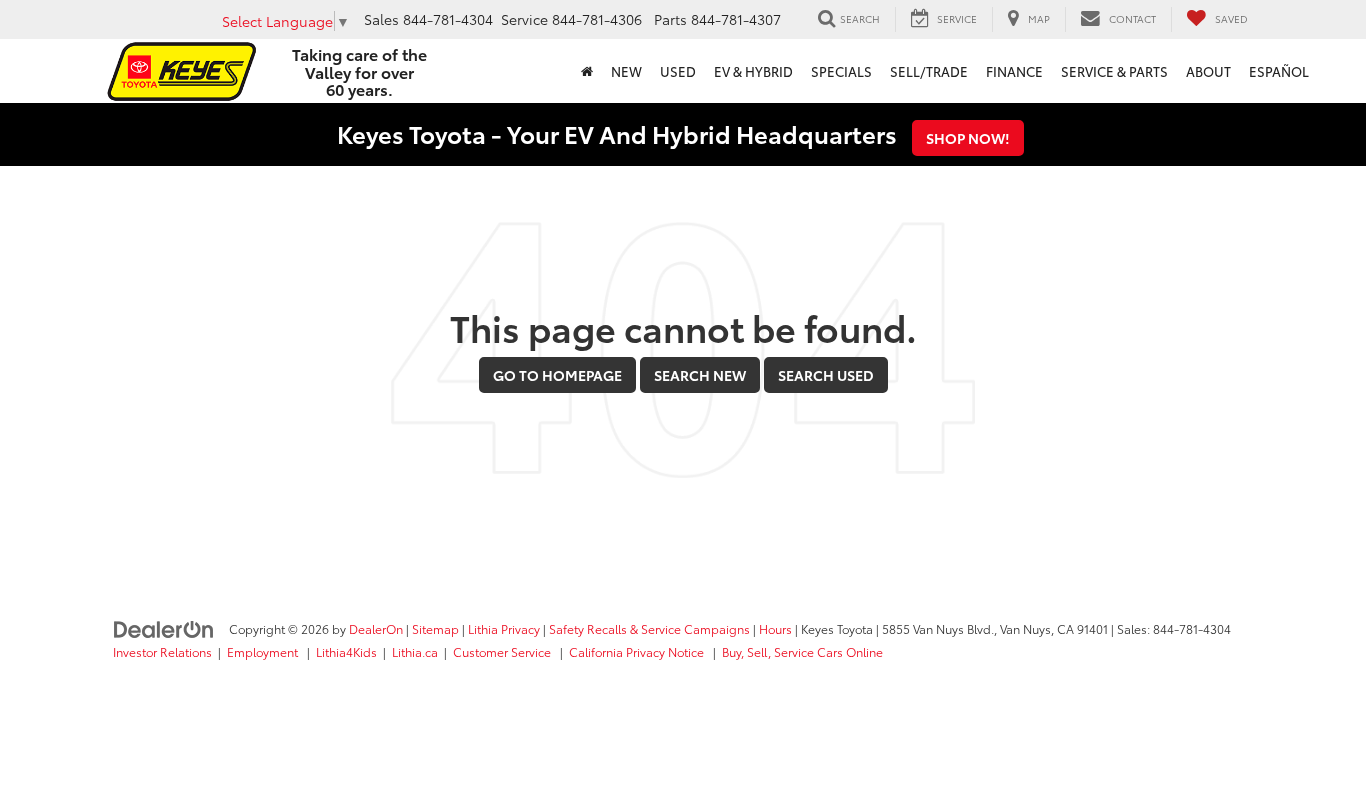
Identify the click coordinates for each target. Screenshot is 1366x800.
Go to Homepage (557, 375)
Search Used (826, 375)
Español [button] (1279, 71)
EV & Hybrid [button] (753, 71)
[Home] (587, 71)
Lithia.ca (415, 651)
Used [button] (678, 71)
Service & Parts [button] (1114, 71)
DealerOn (376, 628)
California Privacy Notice (638, 651)
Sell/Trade (929, 71)
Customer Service (503, 651)
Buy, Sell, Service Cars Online (802, 651)
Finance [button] (1014, 71)
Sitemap (435, 628)
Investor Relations (162, 651)
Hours (775, 628)
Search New (700, 375)
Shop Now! (968, 138)
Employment (264, 651)
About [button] (1208, 71)
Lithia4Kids (346, 651)
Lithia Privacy (504, 628)
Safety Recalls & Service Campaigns (649, 628)
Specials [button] (841, 71)
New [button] (626, 71)
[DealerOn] (164, 628)
